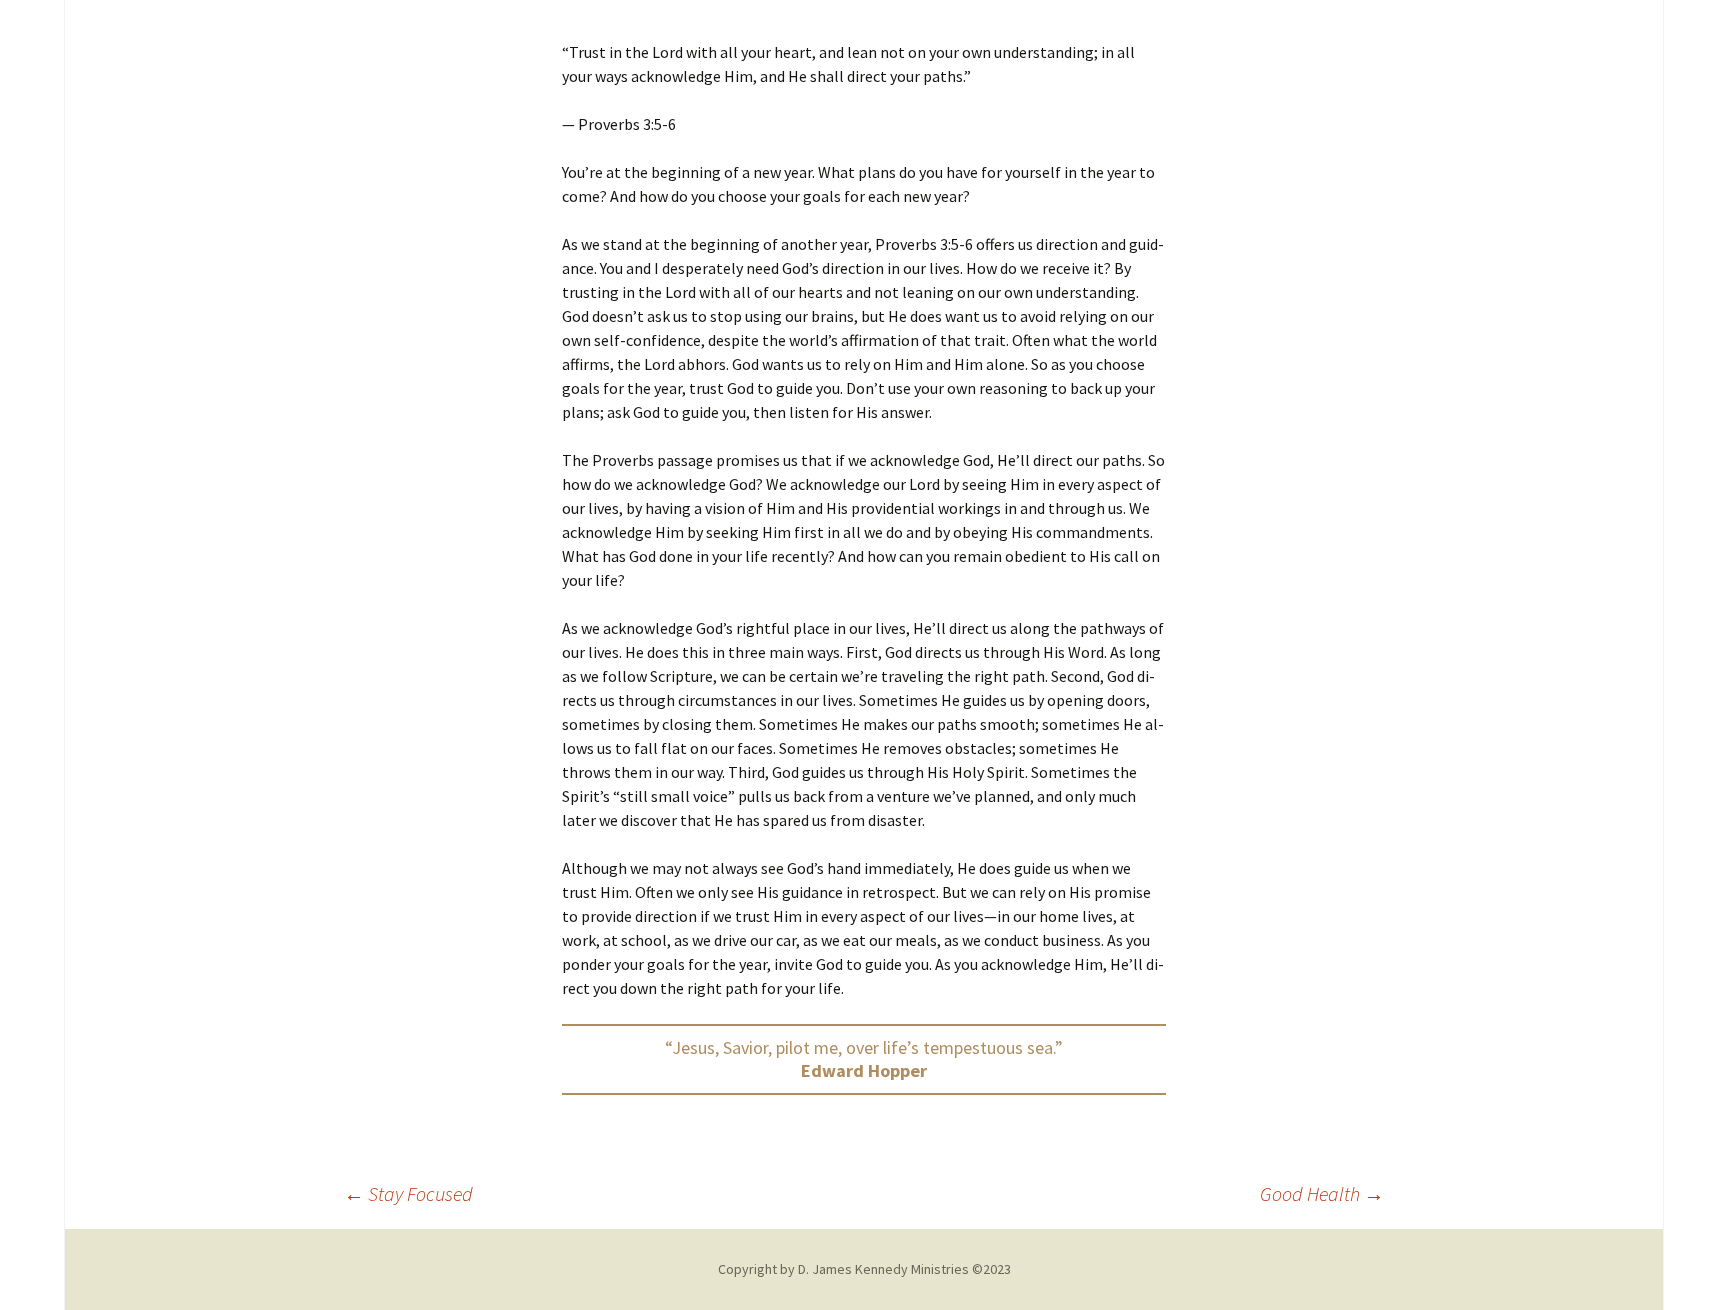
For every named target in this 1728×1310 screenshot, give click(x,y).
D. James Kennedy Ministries (883, 1269)
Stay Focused (408, 1193)
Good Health (1322, 1193)
